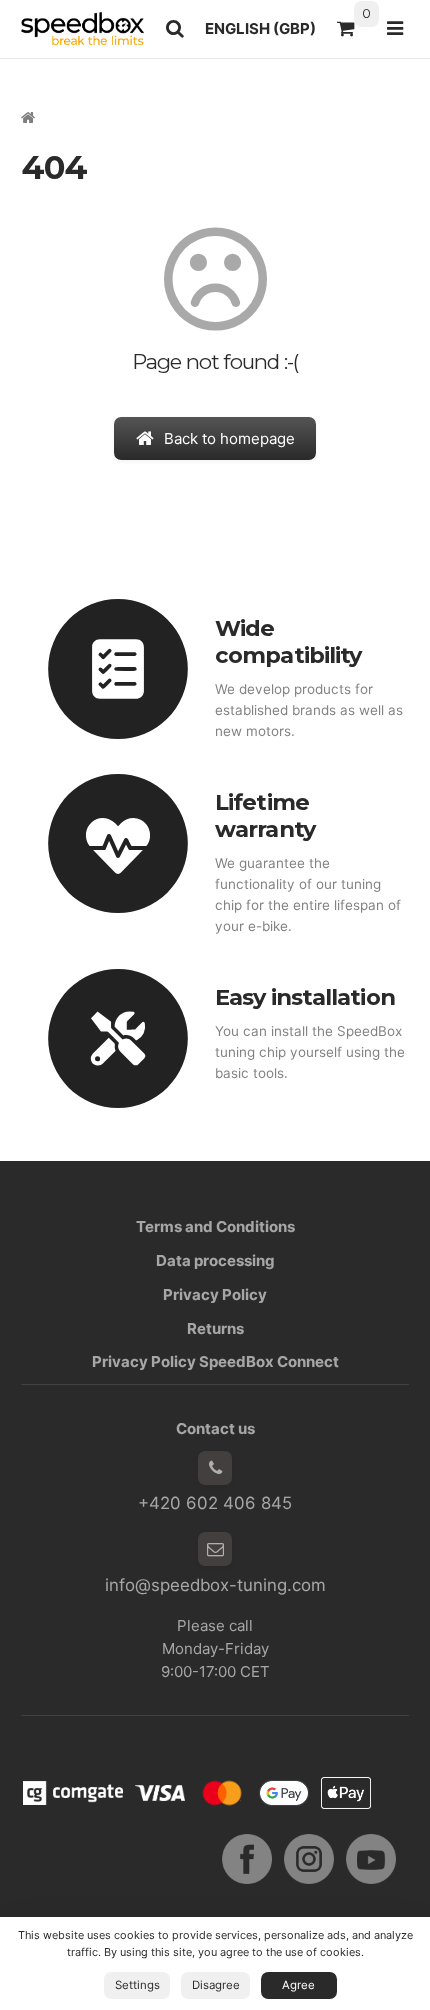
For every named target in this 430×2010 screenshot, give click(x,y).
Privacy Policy (215, 1294)
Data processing (215, 1260)
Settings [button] (137, 1985)
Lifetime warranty (265, 815)
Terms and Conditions (215, 1226)
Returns (215, 1328)
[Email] (215, 1549)
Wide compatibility (288, 641)
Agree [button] (298, 1985)
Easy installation (305, 997)
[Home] (82, 28)
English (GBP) (265, 34)
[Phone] (215, 1468)
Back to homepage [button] (229, 438)
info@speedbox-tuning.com (215, 1585)
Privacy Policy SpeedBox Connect (215, 1361)
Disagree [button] (216, 1985)
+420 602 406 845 (215, 1503)
